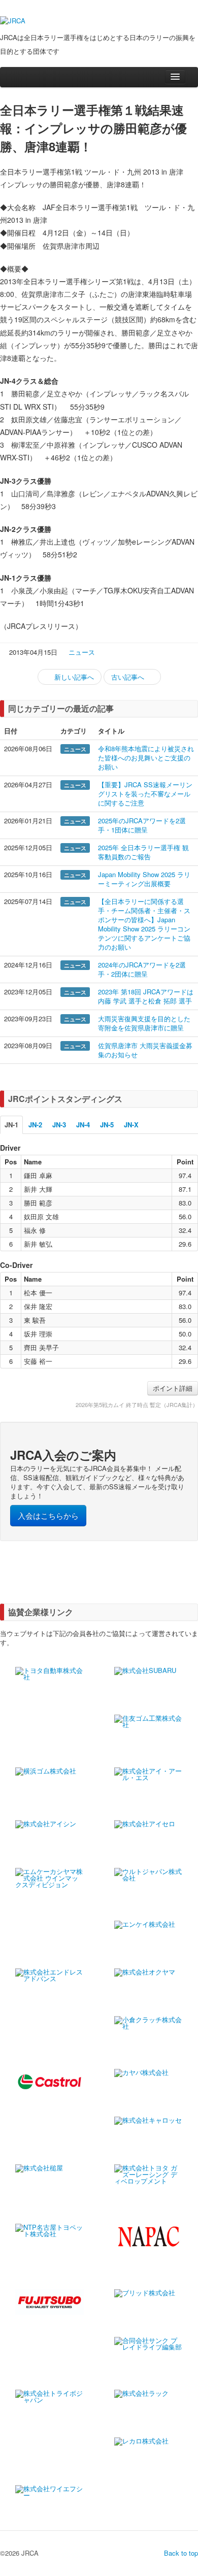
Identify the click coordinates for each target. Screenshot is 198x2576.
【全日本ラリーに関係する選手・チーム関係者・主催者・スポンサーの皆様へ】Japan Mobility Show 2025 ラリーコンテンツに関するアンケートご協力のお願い (144, 924)
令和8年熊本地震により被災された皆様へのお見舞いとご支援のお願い (146, 758)
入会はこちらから (48, 1515)
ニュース (82, 652)
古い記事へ (129, 677)
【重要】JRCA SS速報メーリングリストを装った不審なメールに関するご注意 (145, 794)
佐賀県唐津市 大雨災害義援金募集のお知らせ (145, 1050)
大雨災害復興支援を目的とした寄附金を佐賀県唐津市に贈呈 (144, 1023)
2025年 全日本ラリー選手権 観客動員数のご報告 (143, 852)
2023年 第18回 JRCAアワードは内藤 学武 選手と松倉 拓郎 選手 (146, 996)
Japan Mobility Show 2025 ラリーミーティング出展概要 (144, 879)
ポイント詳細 (173, 1388)
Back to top (181, 2553)
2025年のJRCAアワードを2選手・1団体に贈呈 (142, 825)
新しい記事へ (73, 677)
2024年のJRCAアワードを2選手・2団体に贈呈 (142, 969)
